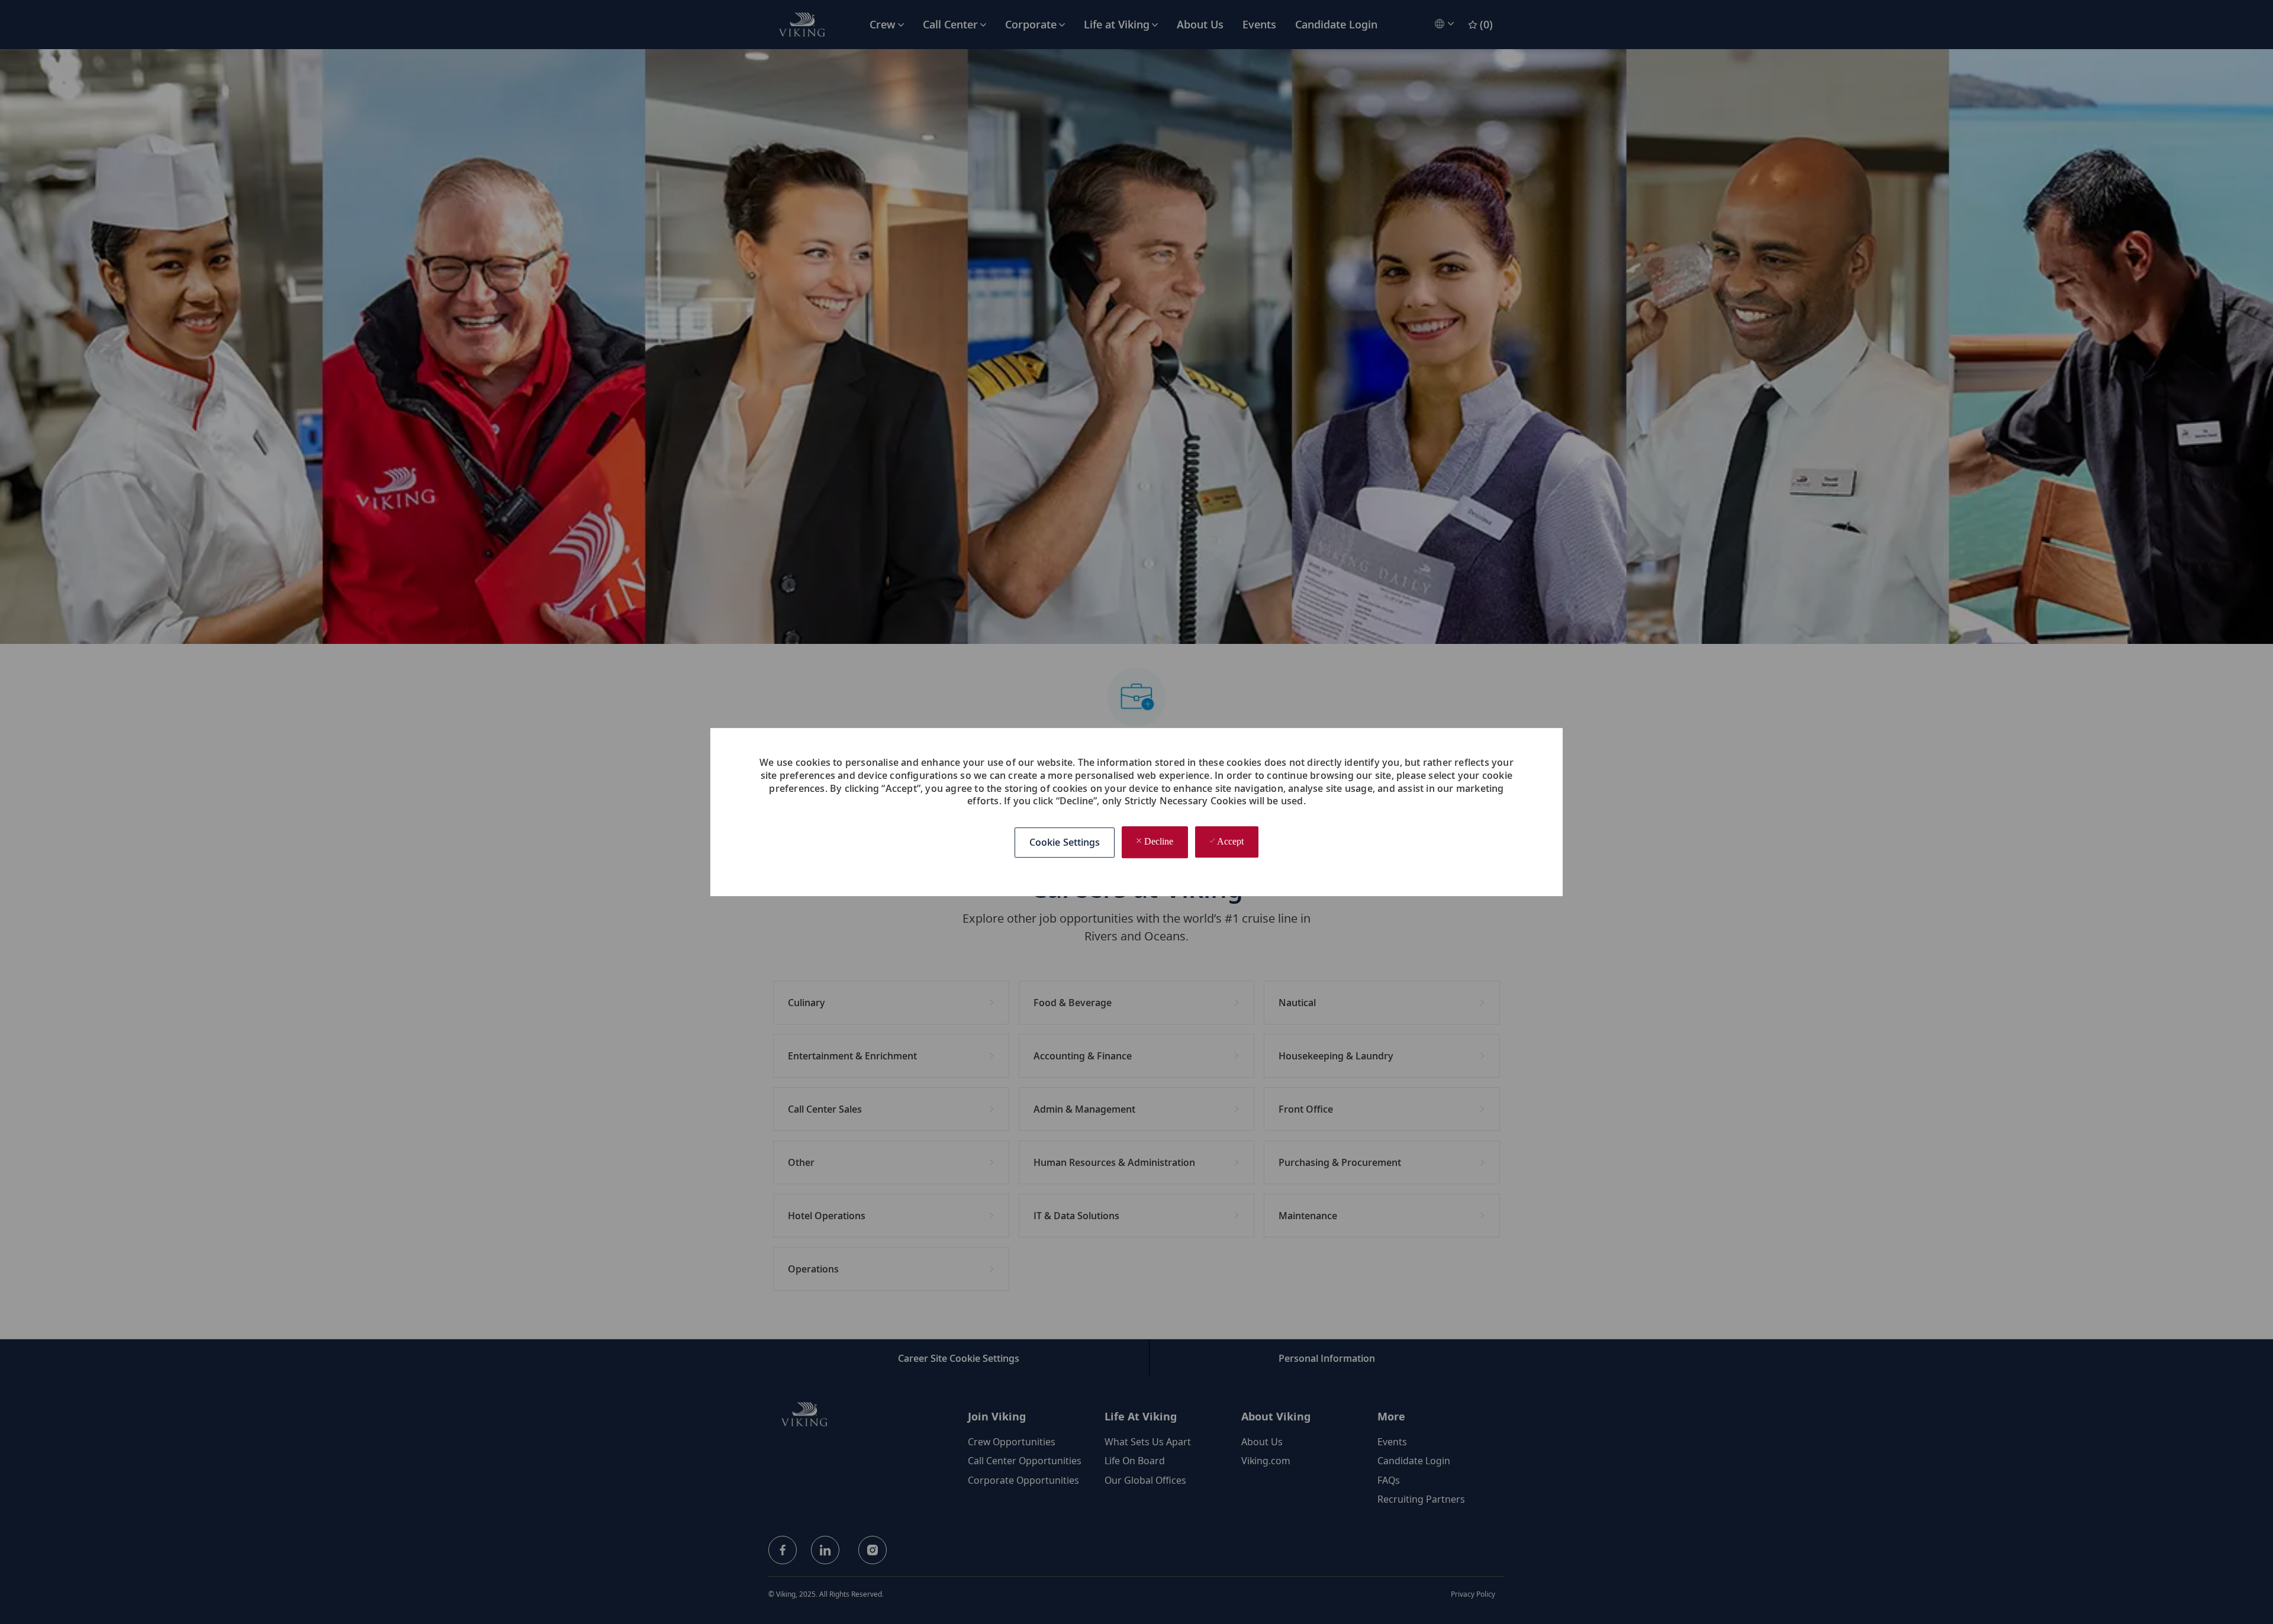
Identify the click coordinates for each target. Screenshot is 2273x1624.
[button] (1065, 842)
